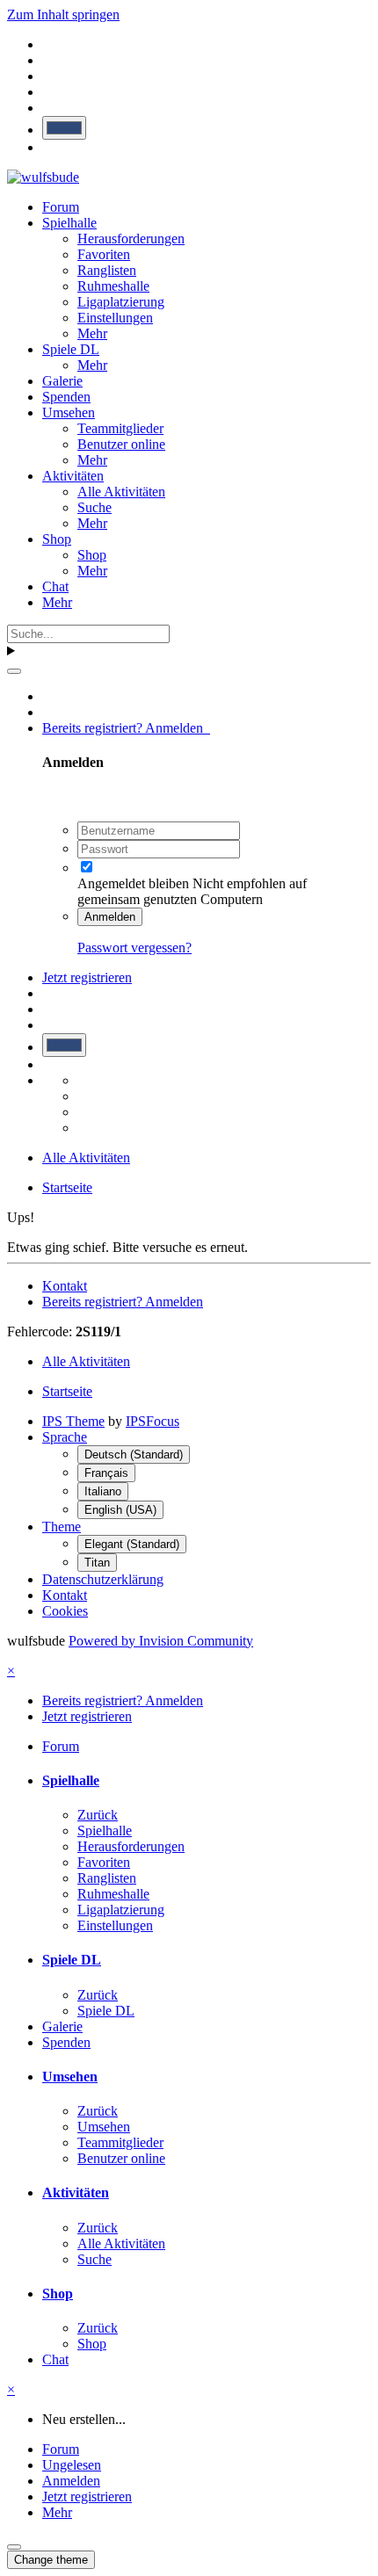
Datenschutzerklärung (103, 1579)
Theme (62, 1527)
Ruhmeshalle (113, 286)
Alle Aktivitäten (121, 492)
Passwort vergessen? (134, 948)
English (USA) (120, 1510)
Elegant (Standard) (132, 1544)
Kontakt (65, 1286)
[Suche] (14, 671)
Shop (57, 539)
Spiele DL (71, 349)
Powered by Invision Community (161, 1641)
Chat (55, 586)
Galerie (62, 381)
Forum (61, 207)
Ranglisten (107, 270)
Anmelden (110, 917)
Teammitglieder (120, 428)
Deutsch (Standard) (134, 1454)
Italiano (103, 1491)
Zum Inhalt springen (63, 14)
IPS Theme (73, 1421)
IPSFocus (153, 1421)
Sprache (65, 1437)
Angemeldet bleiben (133, 883)
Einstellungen (115, 318)
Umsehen (69, 412)
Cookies (65, 1611)
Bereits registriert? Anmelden (126, 728)
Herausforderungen (131, 239)
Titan (97, 1563)
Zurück (98, 1815)
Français (106, 1473)
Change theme (51, 2560)
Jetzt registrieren (87, 977)
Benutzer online (121, 444)
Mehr (92, 333)
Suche (94, 507)
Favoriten (104, 254)
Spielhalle (69, 223)
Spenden (66, 397)
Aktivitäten (73, 476)
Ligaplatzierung (121, 302)
